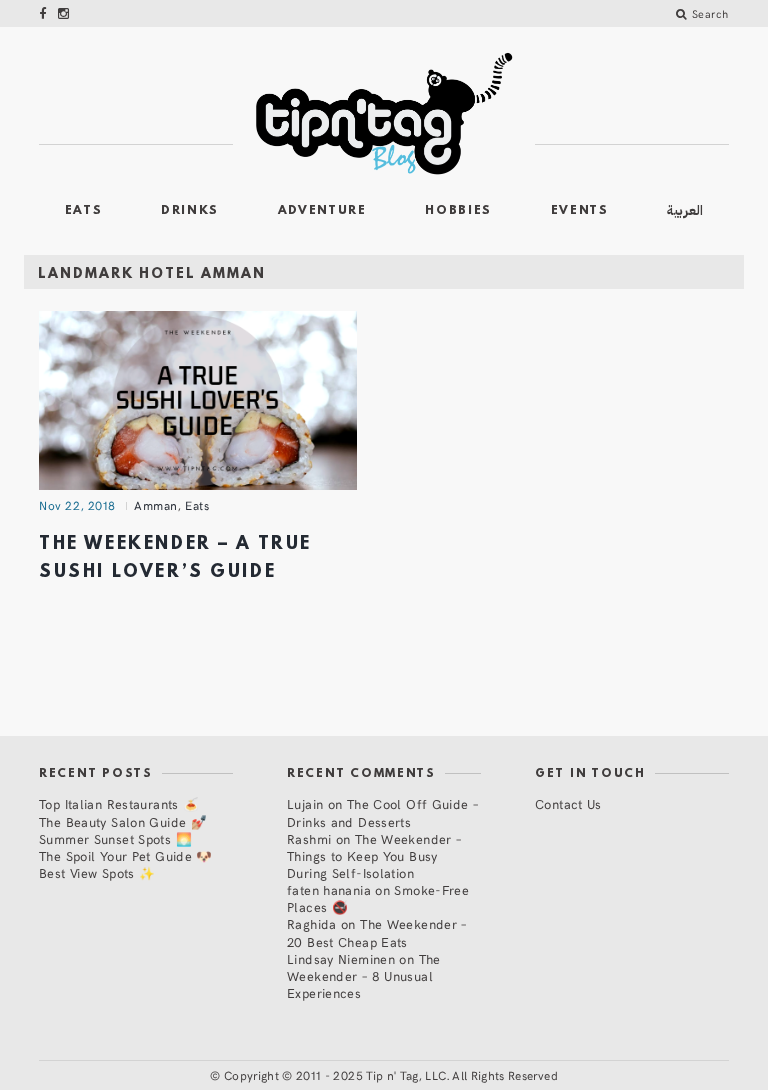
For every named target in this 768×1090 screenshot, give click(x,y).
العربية (685, 210)
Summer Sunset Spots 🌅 (115, 838)
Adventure (322, 211)
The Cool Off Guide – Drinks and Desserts (382, 812)
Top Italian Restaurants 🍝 (119, 803)
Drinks (190, 211)
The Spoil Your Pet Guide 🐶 (126, 855)
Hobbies (458, 211)
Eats (84, 211)
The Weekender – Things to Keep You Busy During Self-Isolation (374, 855)
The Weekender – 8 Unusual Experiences (364, 975)
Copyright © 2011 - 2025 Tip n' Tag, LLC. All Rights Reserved (391, 1075)
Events (580, 211)
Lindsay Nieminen (341, 958)
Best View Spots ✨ (97, 872)
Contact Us (568, 803)
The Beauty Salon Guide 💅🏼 (123, 821)
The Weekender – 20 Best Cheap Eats (377, 932)
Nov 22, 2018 (77, 505)
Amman (156, 505)
